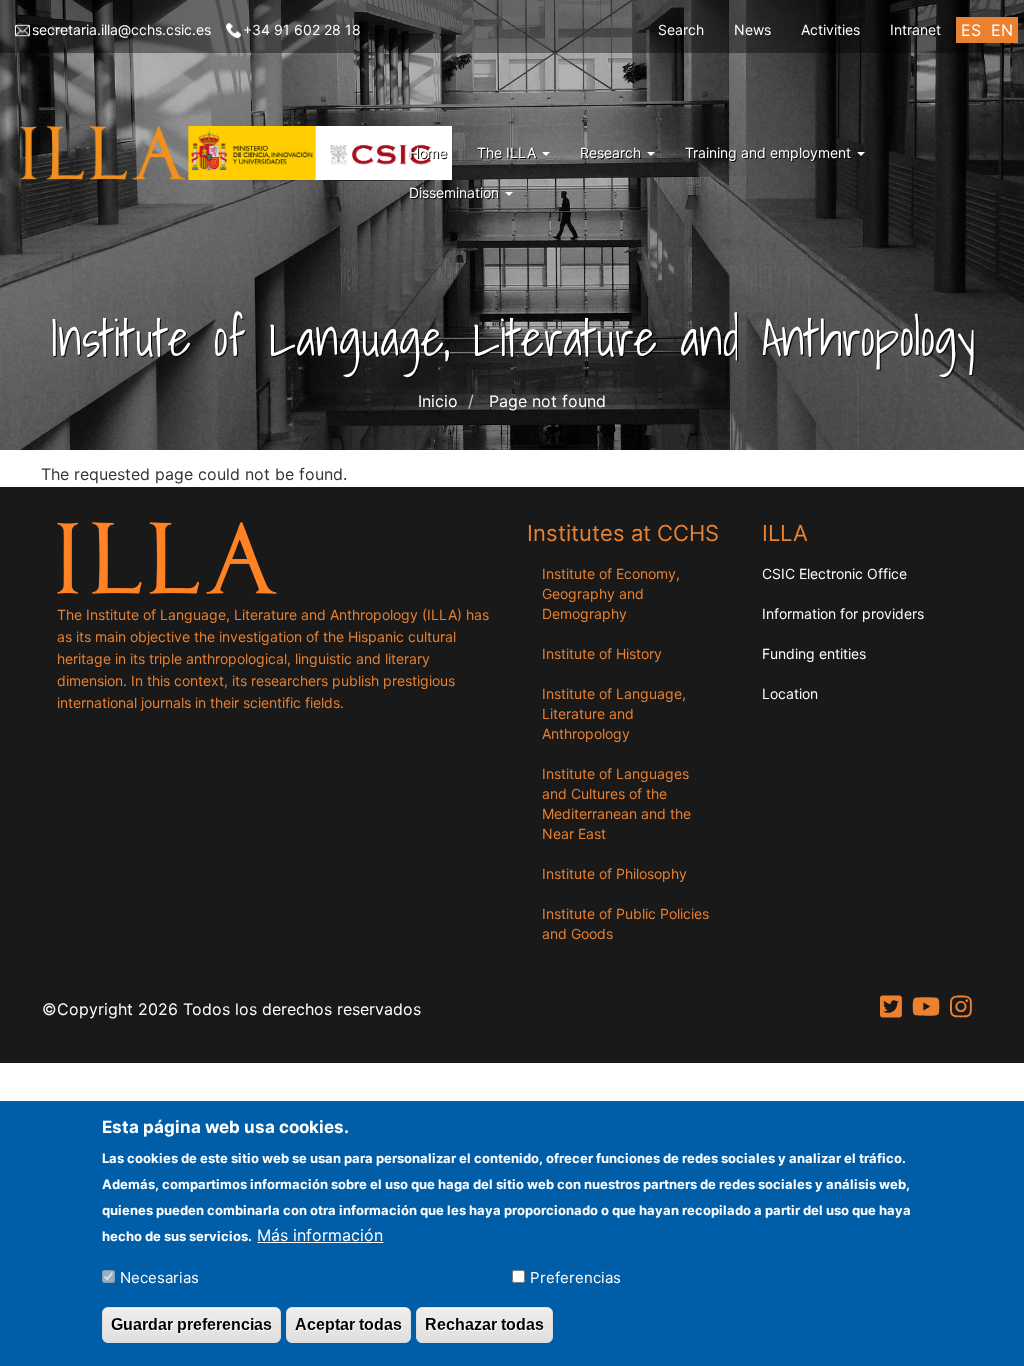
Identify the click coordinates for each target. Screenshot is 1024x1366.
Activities (830, 29)
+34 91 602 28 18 (302, 29)
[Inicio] (241, 153)
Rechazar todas (484, 1324)
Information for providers (843, 613)
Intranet (915, 29)
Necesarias (159, 1277)
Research (612, 152)
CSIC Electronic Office (834, 573)
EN (1002, 30)
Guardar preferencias (191, 1324)
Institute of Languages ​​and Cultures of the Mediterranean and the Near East (617, 803)
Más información (320, 1235)
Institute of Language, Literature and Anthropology (614, 713)
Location (790, 693)
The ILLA (508, 152)
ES (971, 30)
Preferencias (575, 1277)
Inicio (438, 401)
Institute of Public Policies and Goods (625, 923)
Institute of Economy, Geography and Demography (611, 593)
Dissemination (456, 192)
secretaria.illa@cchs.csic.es (121, 29)
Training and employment (770, 152)
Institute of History (602, 653)
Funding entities (814, 653)
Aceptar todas (348, 1324)
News (752, 29)
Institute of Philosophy (614, 873)
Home (428, 152)
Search (681, 29)
